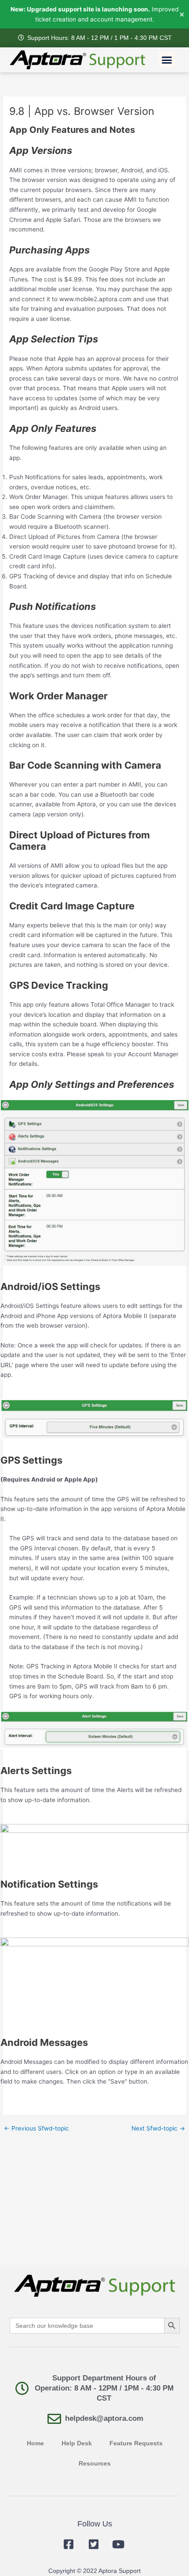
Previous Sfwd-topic (36, 2129)
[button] (167, 60)
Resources (95, 2464)
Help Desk (77, 2443)
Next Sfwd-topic (158, 2129)
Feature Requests (136, 2443)
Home (35, 2443)
